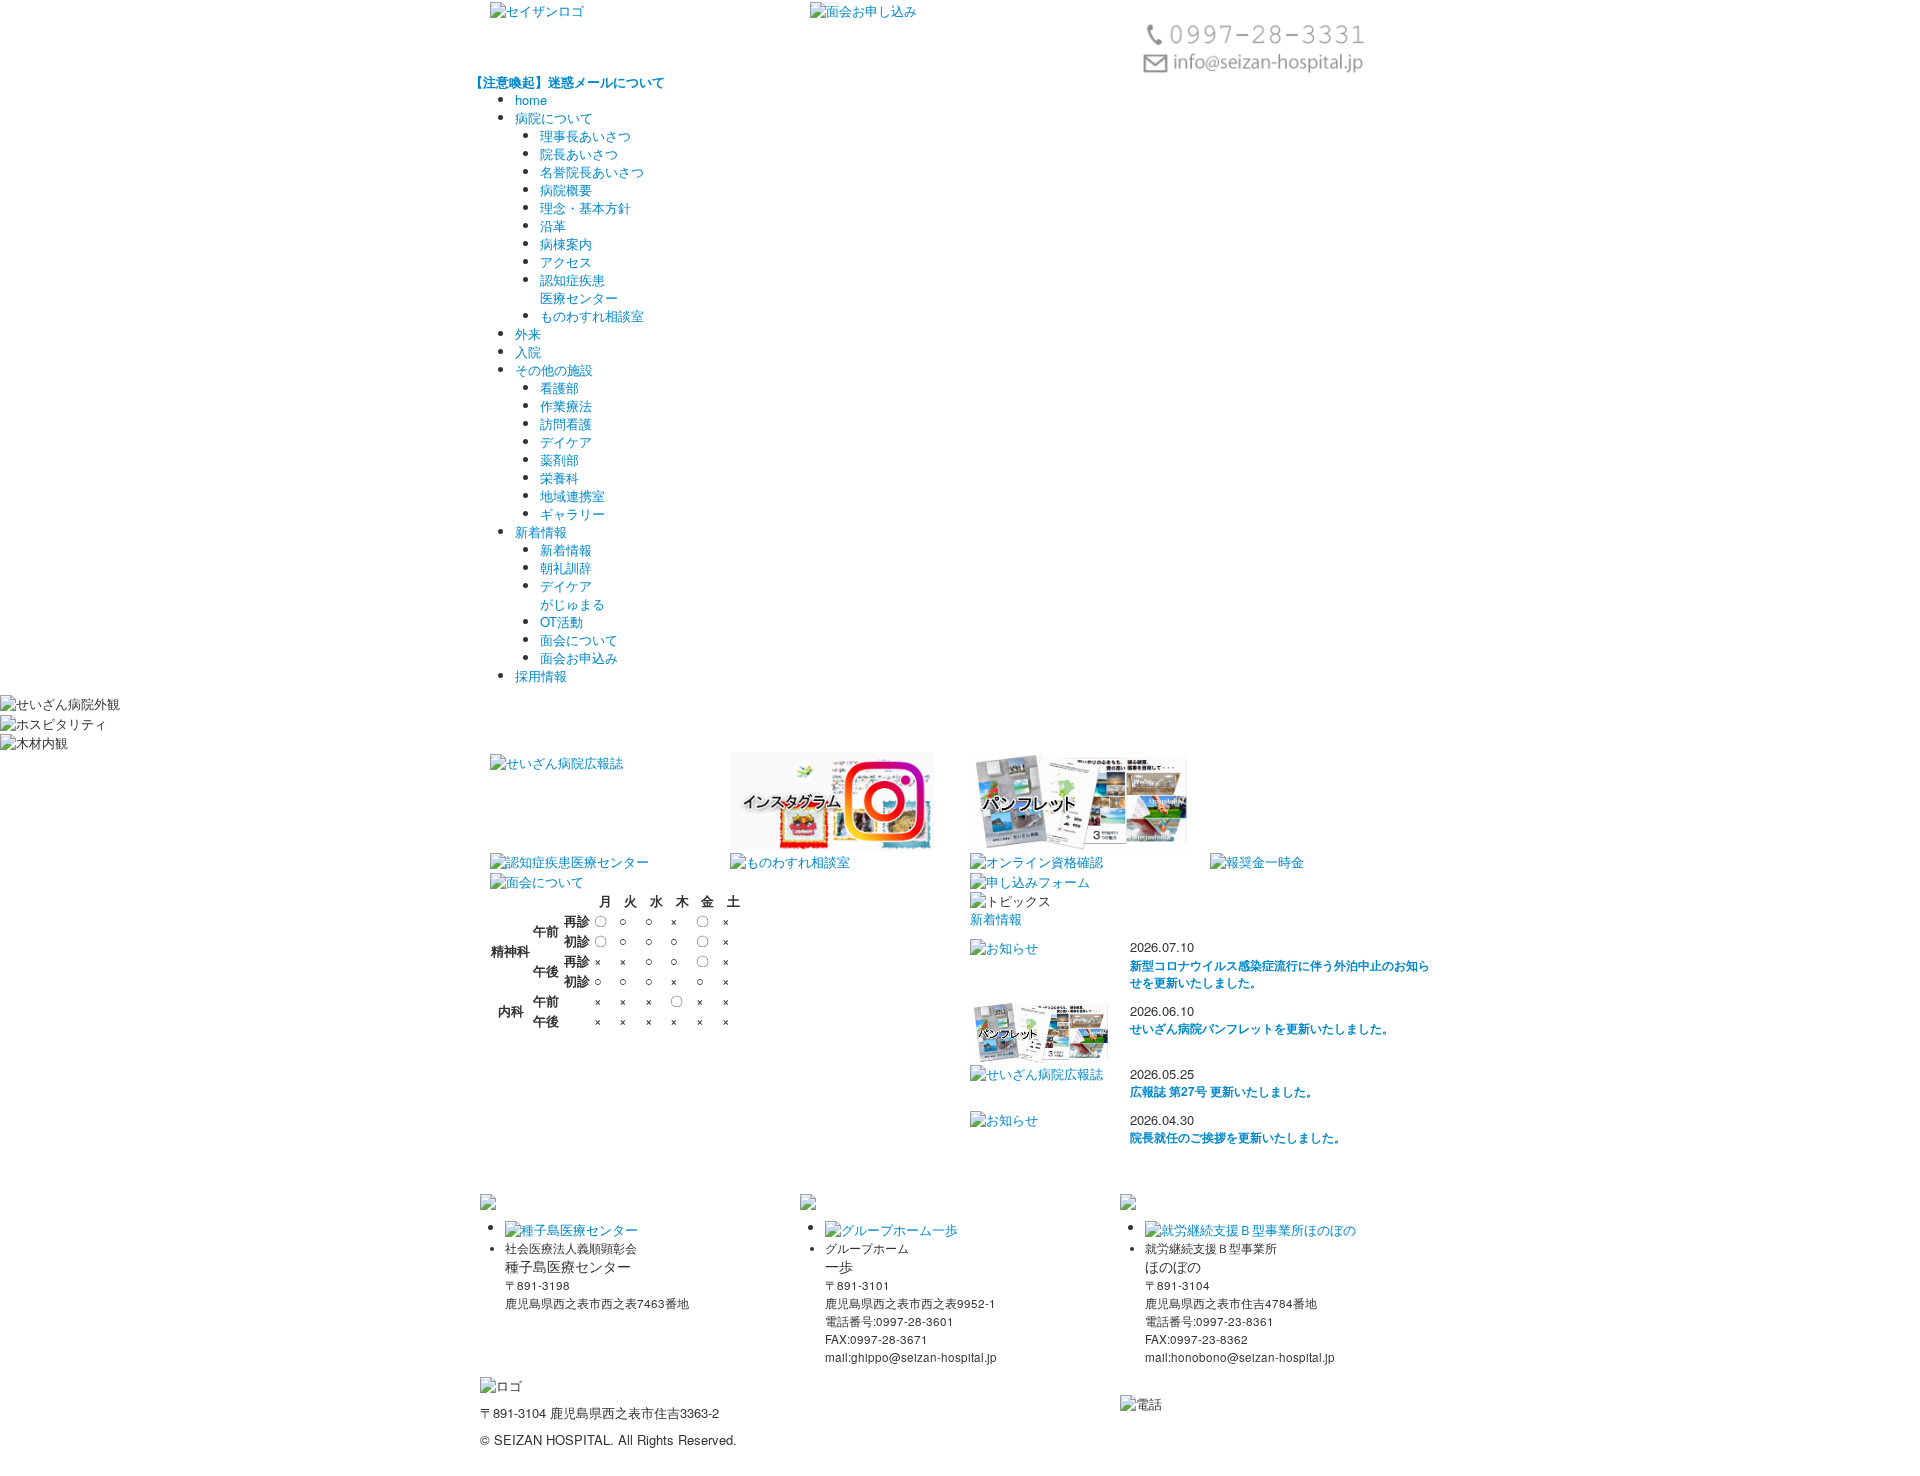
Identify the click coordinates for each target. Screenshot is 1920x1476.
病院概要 (566, 189)
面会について (579, 639)
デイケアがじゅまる (572, 594)
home (531, 99)
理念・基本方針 (585, 207)
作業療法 (566, 405)
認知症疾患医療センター (579, 288)
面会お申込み (579, 657)
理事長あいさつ (585, 135)
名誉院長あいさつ (592, 171)
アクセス (566, 261)
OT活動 (561, 621)
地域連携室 (572, 495)
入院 (528, 351)
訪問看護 (566, 423)
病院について (554, 117)
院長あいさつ (579, 153)
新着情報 (541, 531)
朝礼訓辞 (566, 567)
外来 (528, 333)
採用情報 (541, 675)
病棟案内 (566, 243)
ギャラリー (572, 513)
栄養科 (559, 477)
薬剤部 (559, 459)
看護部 (559, 387)
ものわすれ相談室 (592, 315)
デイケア (566, 441)
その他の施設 (554, 369)
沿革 (553, 225)
